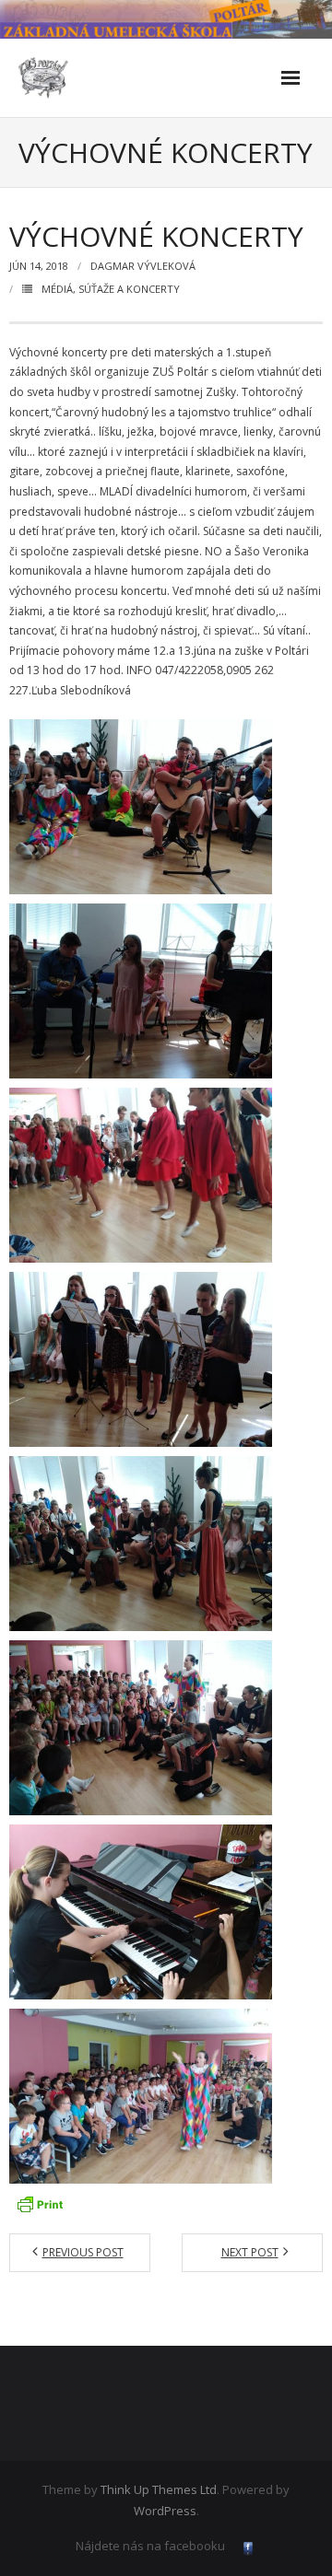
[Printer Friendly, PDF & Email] (40, 2204)
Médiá (57, 289)
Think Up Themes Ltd (159, 2489)
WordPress (165, 2511)
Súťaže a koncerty (129, 289)
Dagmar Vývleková (143, 266)
